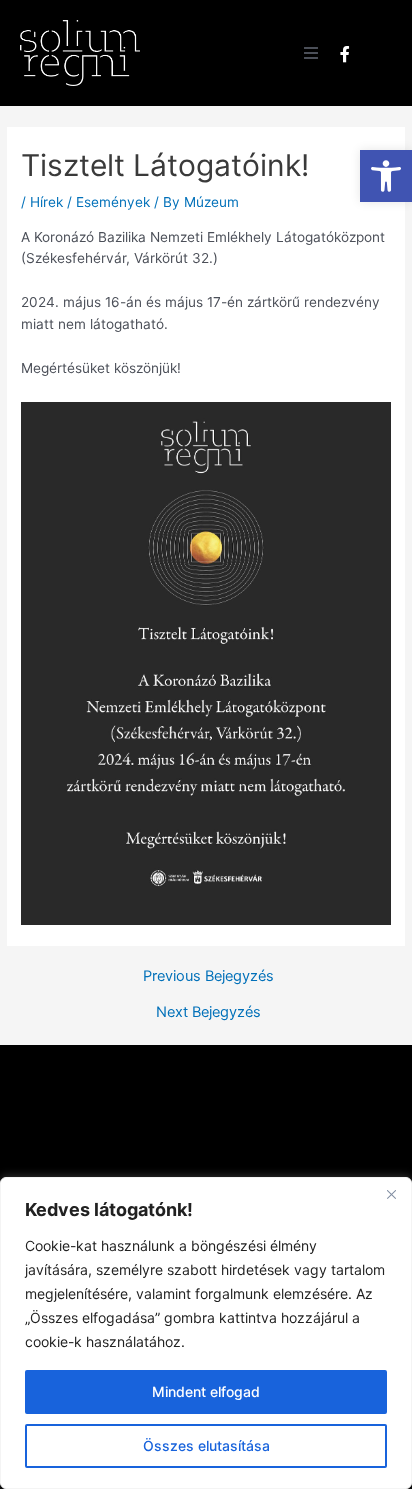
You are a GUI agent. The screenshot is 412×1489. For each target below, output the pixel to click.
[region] (206, 1333)
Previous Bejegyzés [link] (208, 976)
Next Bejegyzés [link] (208, 1012)
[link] (386, 176)
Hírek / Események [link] (90, 202)
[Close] (391, 1194)
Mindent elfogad (206, 1391)
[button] (311, 53)
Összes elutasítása (206, 1445)
